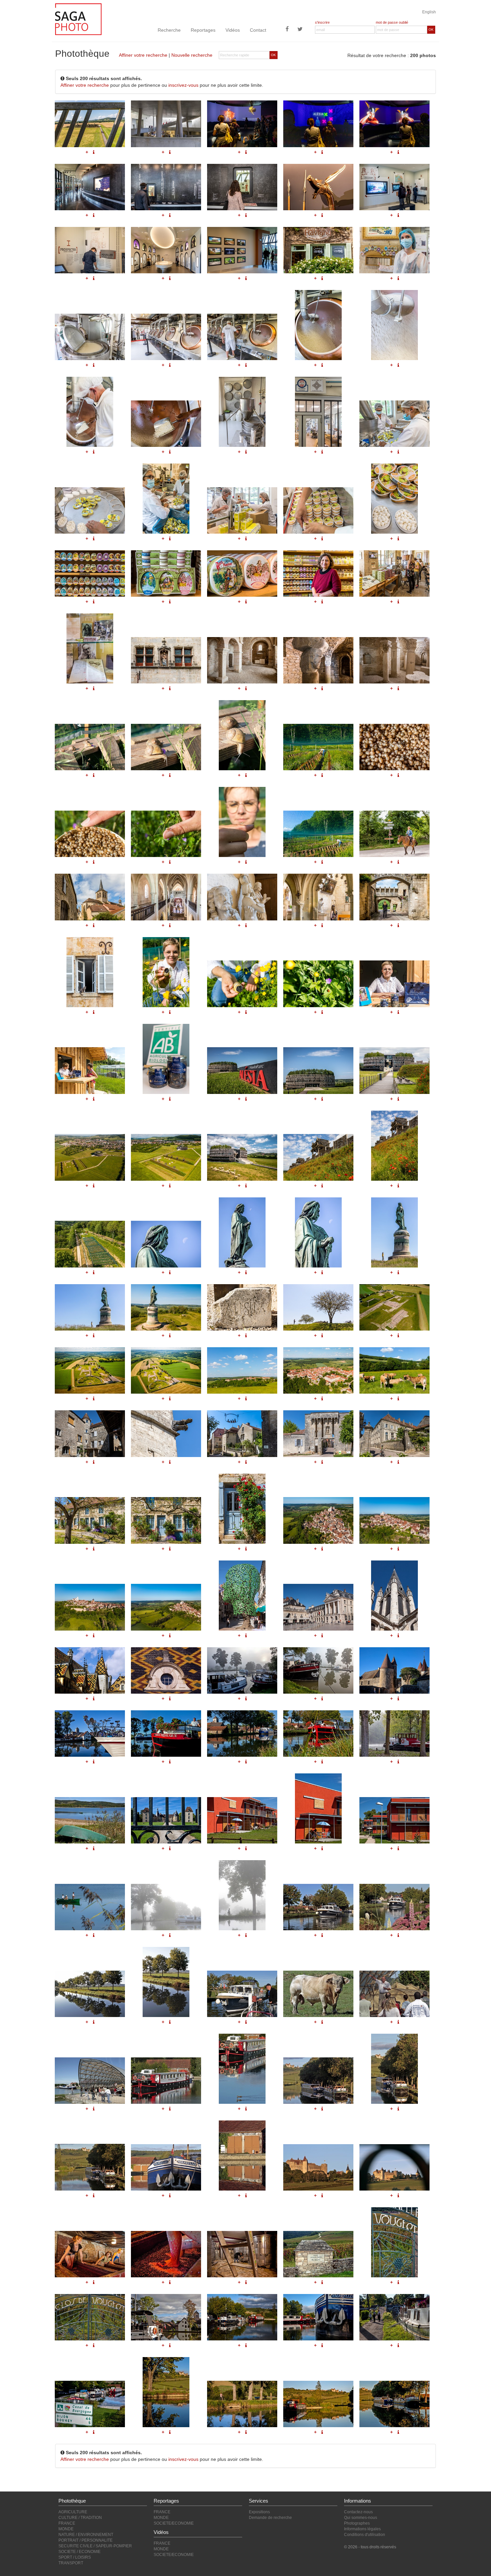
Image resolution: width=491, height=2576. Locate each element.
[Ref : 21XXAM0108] (90, 2167)
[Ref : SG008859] (394, 1307)
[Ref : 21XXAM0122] (394, 1994)
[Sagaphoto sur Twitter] (300, 30)
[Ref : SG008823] (242, 1434)
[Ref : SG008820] (318, 897)
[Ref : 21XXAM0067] (318, 2254)
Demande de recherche (270, 2518)
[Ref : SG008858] (318, 1307)
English (429, 12)
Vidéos (233, 30)
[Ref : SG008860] (90, 1370)
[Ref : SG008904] (166, 1059)
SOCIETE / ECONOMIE (79, 2552)
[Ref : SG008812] (318, 1434)
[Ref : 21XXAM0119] (166, 1982)
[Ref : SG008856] (166, 1307)
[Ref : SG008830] (242, 1070)
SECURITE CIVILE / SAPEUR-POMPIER (95, 2546)
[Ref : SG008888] (90, 1607)
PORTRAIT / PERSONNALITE (86, 2540)
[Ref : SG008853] (318, 1232)
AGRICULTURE (73, 2512)
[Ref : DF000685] (318, 1607)
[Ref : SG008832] (394, 1070)
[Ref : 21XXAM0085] (242, 1734)
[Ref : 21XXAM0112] (318, 2167)
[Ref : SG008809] (318, 1370)
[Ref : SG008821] (90, 1434)
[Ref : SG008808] (242, 1370)
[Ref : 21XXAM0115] (242, 1895)
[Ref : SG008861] (166, 1370)
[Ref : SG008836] (318, 1157)
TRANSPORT (71, 2563)
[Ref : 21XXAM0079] (394, 2404)
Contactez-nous (358, 2512)
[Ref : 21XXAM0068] (394, 2242)
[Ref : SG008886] (318, 1520)
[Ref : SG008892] (242, 984)
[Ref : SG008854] (394, 1232)
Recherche (169, 30)
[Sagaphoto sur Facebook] (287, 30)
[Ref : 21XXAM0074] (90, 2404)
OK (431, 30)
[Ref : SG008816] (242, 1509)
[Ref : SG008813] (394, 1434)
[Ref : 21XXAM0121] (318, 1994)
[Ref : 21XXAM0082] (394, 1670)
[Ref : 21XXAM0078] (318, 2404)
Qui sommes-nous (361, 2518)
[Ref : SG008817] (90, 897)
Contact (258, 30)
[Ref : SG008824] (394, 897)
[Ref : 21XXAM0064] (90, 2254)
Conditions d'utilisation (365, 2535)
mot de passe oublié (392, 22)
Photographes (357, 2523)
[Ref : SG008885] (90, 1244)
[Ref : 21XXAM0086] (318, 1734)
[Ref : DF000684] (242, 1596)
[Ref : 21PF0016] (166, 1670)
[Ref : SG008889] (166, 1607)
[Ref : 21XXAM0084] (166, 1734)
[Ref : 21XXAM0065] (166, 2254)
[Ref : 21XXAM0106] (318, 2081)
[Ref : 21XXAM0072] (318, 2317)
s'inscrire (322, 22)
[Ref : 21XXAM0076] (242, 2404)
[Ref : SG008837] (394, 1146)
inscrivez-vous (183, 85)
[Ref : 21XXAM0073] (394, 2317)
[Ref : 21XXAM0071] (242, 2317)
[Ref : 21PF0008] (90, 1670)
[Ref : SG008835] (242, 1157)
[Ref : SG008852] (242, 1232)
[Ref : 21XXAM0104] (166, 2081)
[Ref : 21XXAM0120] (242, 1994)
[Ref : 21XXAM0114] (166, 1907)
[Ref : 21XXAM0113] (394, 2167)
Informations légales (362, 2529)
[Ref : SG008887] (394, 1520)
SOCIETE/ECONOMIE (174, 2523)
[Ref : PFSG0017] (242, 1820)
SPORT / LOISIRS (75, 2557)
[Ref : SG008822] (166, 1434)
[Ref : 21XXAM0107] (394, 2069)
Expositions (259, 2512)
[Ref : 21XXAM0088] (90, 1820)
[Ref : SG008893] (318, 984)
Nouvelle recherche (192, 55)
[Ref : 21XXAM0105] (242, 2069)
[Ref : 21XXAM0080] (242, 1670)
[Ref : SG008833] (90, 1157)
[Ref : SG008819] (242, 897)
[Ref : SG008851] (166, 1244)
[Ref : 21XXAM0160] (90, 1907)
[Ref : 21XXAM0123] (90, 2081)
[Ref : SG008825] (90, 972)
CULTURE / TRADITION (80, 2518)
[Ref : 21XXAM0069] (90, 2317)
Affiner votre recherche (143, 55)
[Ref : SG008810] (394, 1370)
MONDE (66, 2529)
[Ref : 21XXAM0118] (90, 1994)
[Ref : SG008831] (318, 1070)
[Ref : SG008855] (90, 1307)
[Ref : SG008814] (90, 1520)
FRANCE (67, 2523)
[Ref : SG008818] (166, 897)
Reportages (203, 30)
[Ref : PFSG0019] (394, 1820)
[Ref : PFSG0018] (318, 1808)
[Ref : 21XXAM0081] (318, 1670)
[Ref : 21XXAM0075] (166, 2392)
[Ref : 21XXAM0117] (394, 1907)
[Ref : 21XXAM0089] (166, 1820)
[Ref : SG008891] (166, 972)
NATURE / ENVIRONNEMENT (86, 2535)
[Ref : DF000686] (394, 1596)
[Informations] (94, 925)
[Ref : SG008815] (166, 1520)
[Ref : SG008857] (242, 1307)
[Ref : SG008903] (90, 1070)
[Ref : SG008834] (166, 1157)
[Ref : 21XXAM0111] (242, 2156)
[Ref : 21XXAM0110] (166, 2167)
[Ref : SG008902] (394, 984)
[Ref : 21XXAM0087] (394, 1734)
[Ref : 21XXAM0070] (166, 2317)
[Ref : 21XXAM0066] (242, 2254)
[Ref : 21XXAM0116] (318, 1907)
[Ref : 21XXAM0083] (90, 1734)
